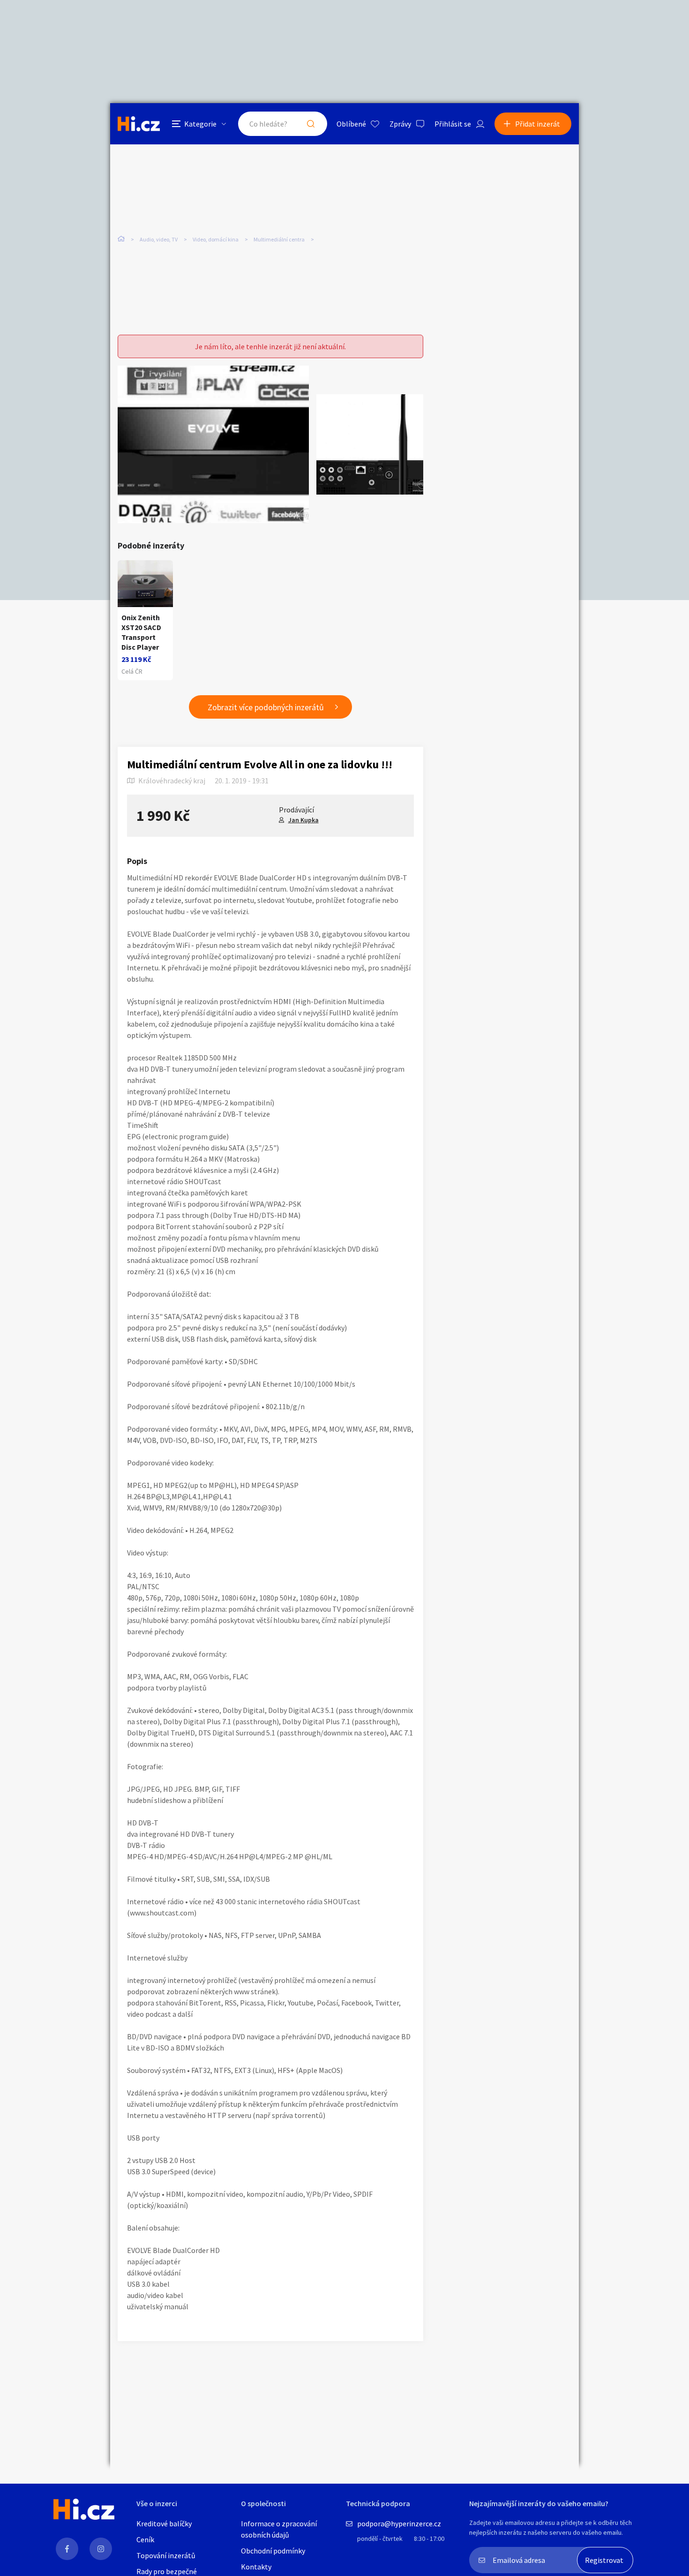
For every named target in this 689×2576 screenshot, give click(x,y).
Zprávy (400, 124)
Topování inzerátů (166, 2555)
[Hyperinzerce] (139, 124)
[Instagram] (101, 2549)
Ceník (145, 2539)
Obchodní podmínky (273, 2551)
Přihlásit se (453, 124)
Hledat (311, 124)
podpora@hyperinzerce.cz (399, 2523)
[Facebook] (67, 2549)
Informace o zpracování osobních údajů (279, 2529)
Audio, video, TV (159, 239)
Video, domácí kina (216, 239)
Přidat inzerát (538, 124)
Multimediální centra (279, 239)
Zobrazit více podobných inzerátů (266, 707)
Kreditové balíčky (164, 2523)
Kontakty (256, 2567)
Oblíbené (351, 124)
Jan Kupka (303, 820)
